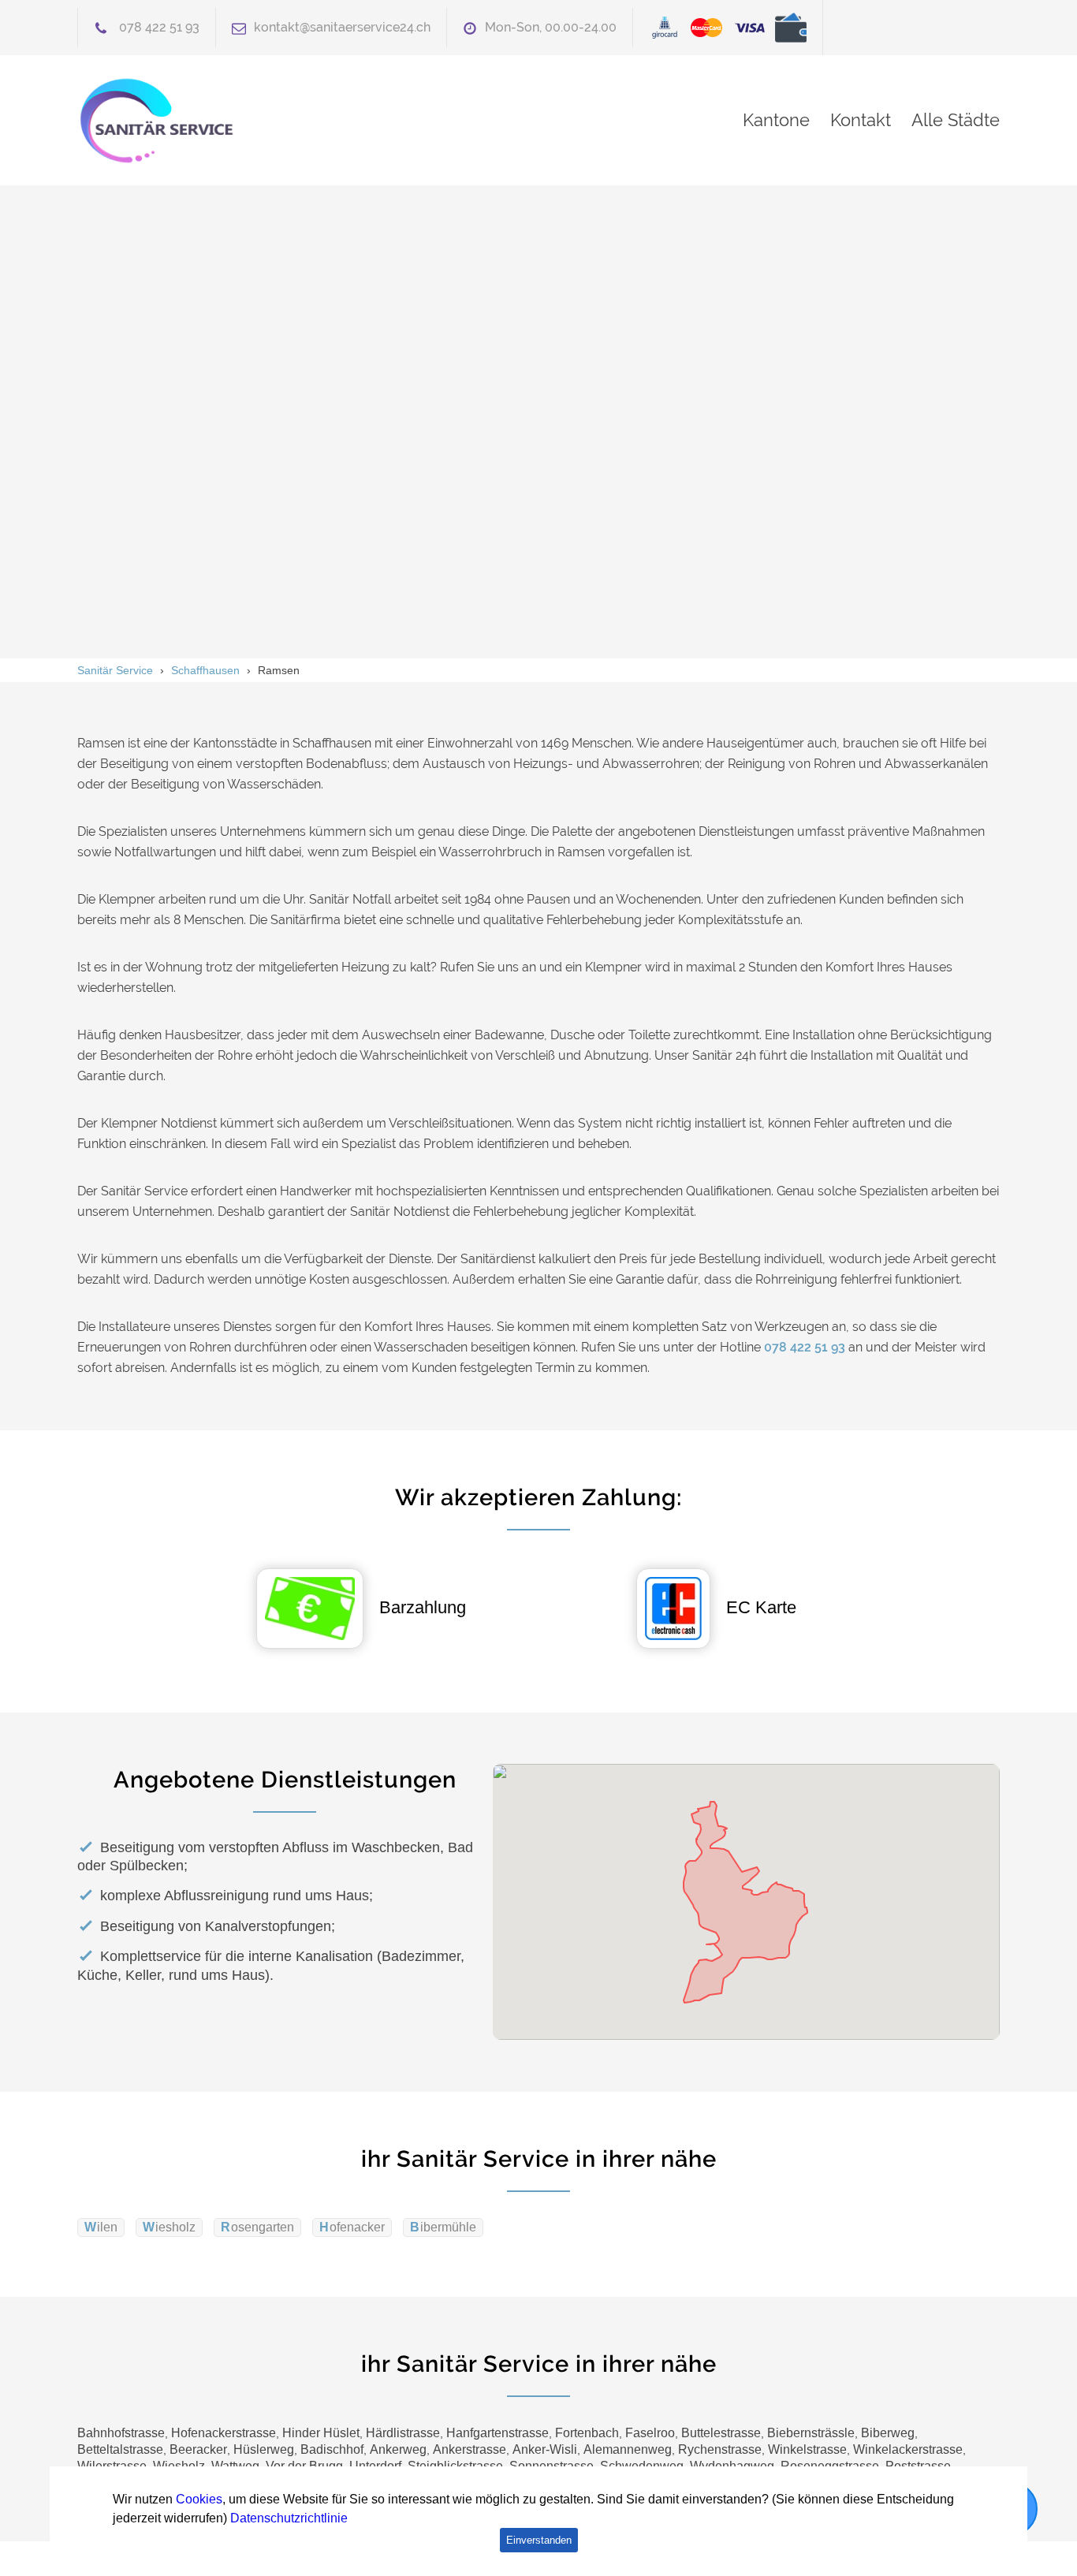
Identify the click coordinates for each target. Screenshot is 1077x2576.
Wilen (101, 2227)
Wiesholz (169, 2227)
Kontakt (861, 120)
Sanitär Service (115, 670)
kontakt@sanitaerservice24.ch (342, 27)
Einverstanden (539, 2540)
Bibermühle (443, 2227)
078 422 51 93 (159, 27)
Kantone (776, 120)
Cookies (199, 2499)
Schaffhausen (205, 670)
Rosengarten (257, 2227)
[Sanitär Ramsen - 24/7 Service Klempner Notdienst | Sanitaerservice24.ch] (223, 120)
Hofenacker (352, 2227)
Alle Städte (956, 120)
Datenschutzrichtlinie (289, 2518)
